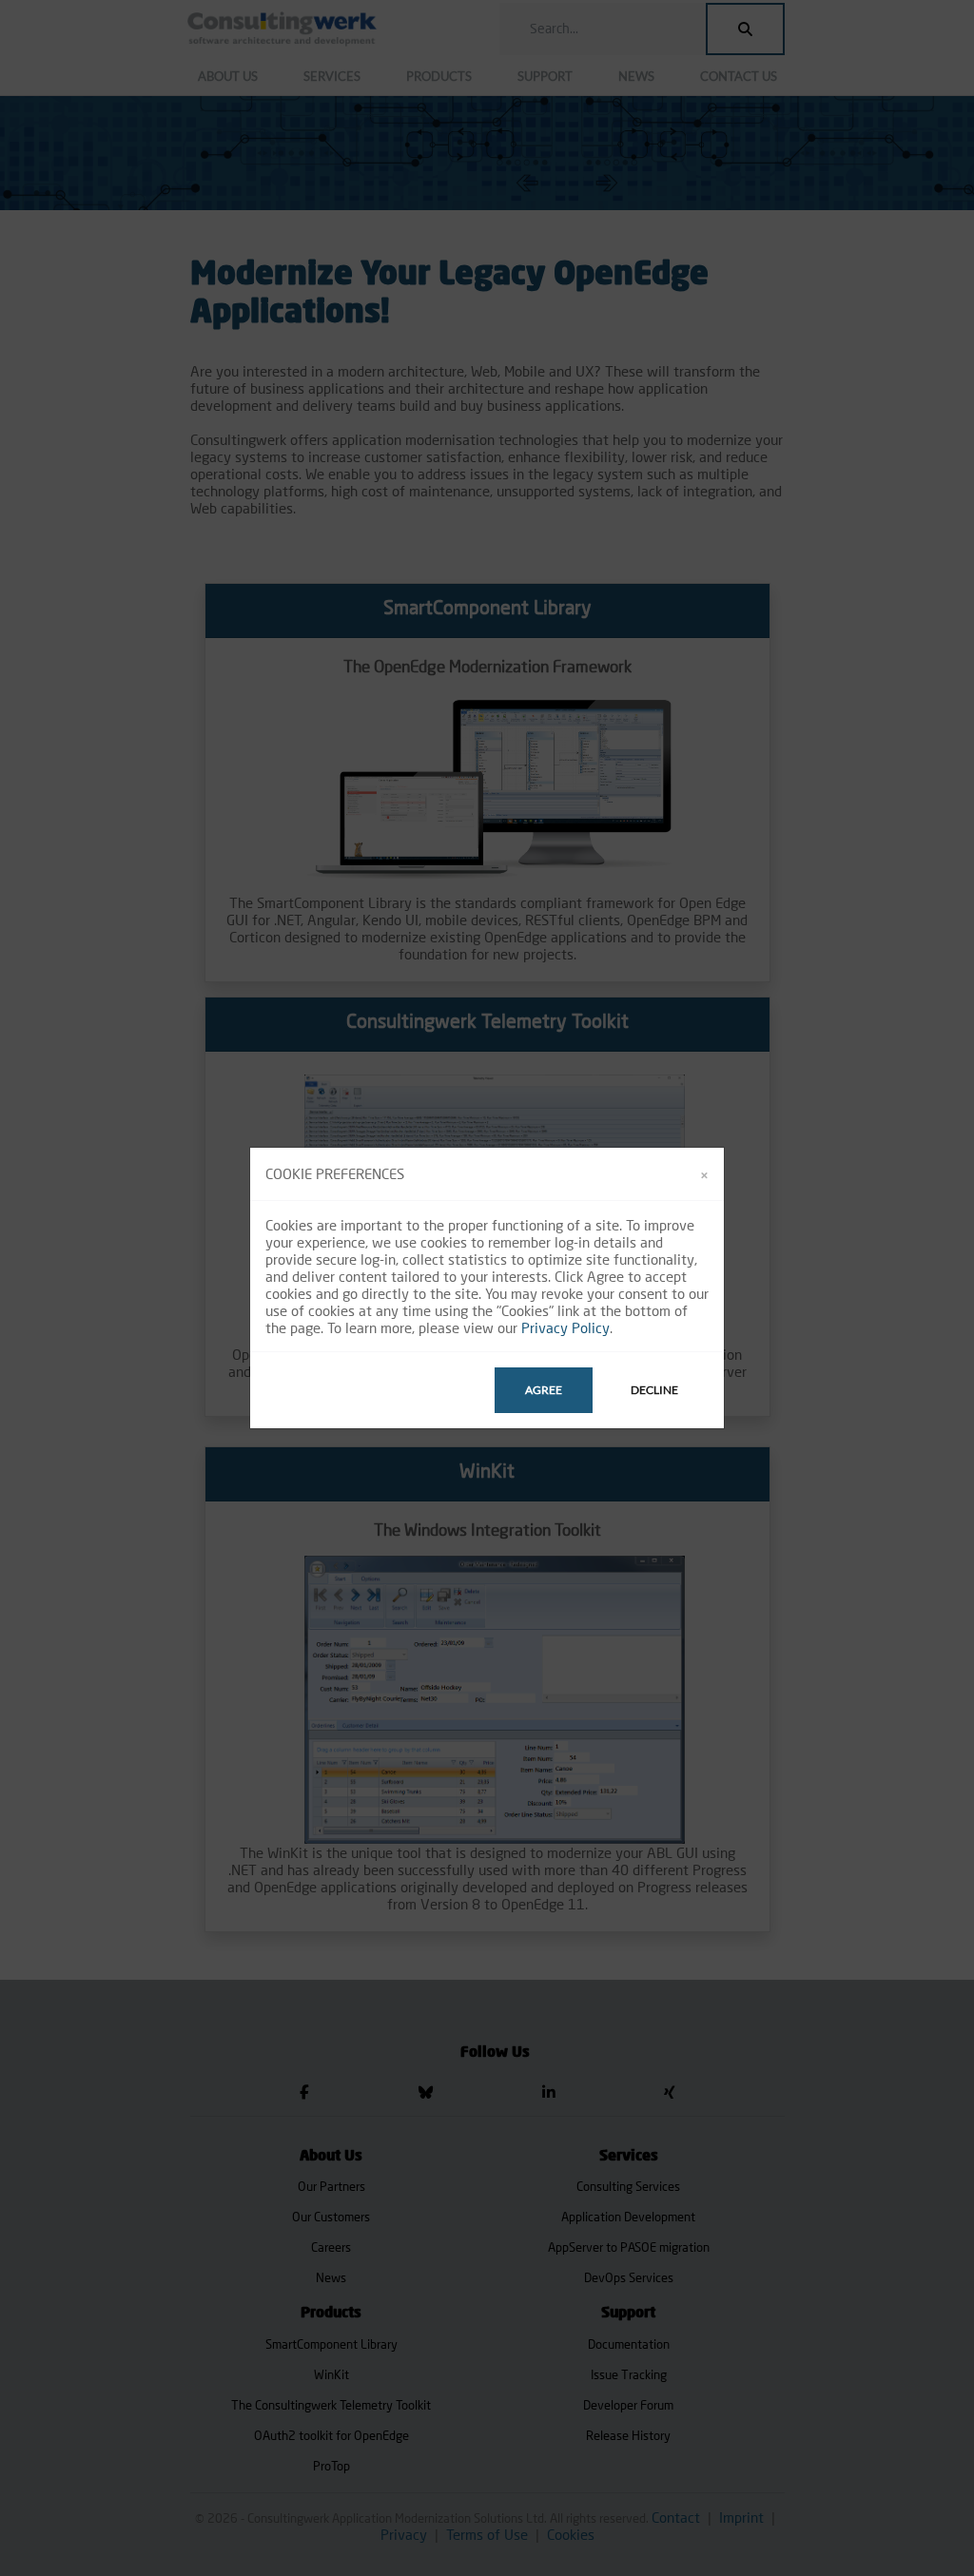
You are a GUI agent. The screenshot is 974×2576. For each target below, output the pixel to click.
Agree (544, 1390)
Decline (654, 1390)
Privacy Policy (565, 1327)
